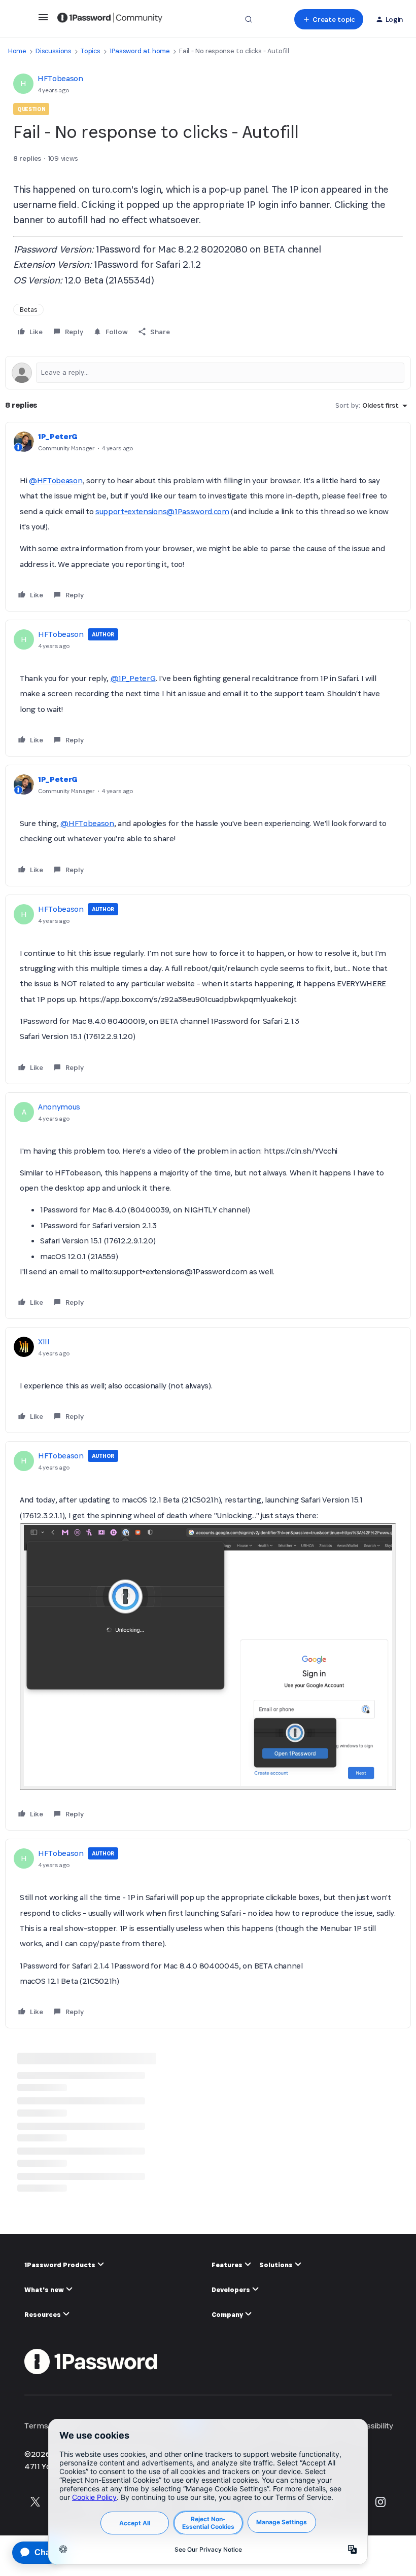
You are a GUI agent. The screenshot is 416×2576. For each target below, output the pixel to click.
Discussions (53, 51)
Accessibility (372, 2426)
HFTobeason (60, 78)
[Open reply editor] (208, 373)
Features (228, 2265)
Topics (90, 51)
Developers (232, 2290)
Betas (28, 310)
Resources (43, 2315)
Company (228, 2315)
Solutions (277, 2265)
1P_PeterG (58, 436)
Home (17, 51)
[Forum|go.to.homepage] (110, 19)
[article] (208, 517)
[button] (43, 21)
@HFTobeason (56, 480)
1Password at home (140, 51)
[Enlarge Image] (208, 1657)
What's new (45, 2290)
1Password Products (61, 2265)
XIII (44, 1341)
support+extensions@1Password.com (162, 511)
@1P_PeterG (133, 678)
